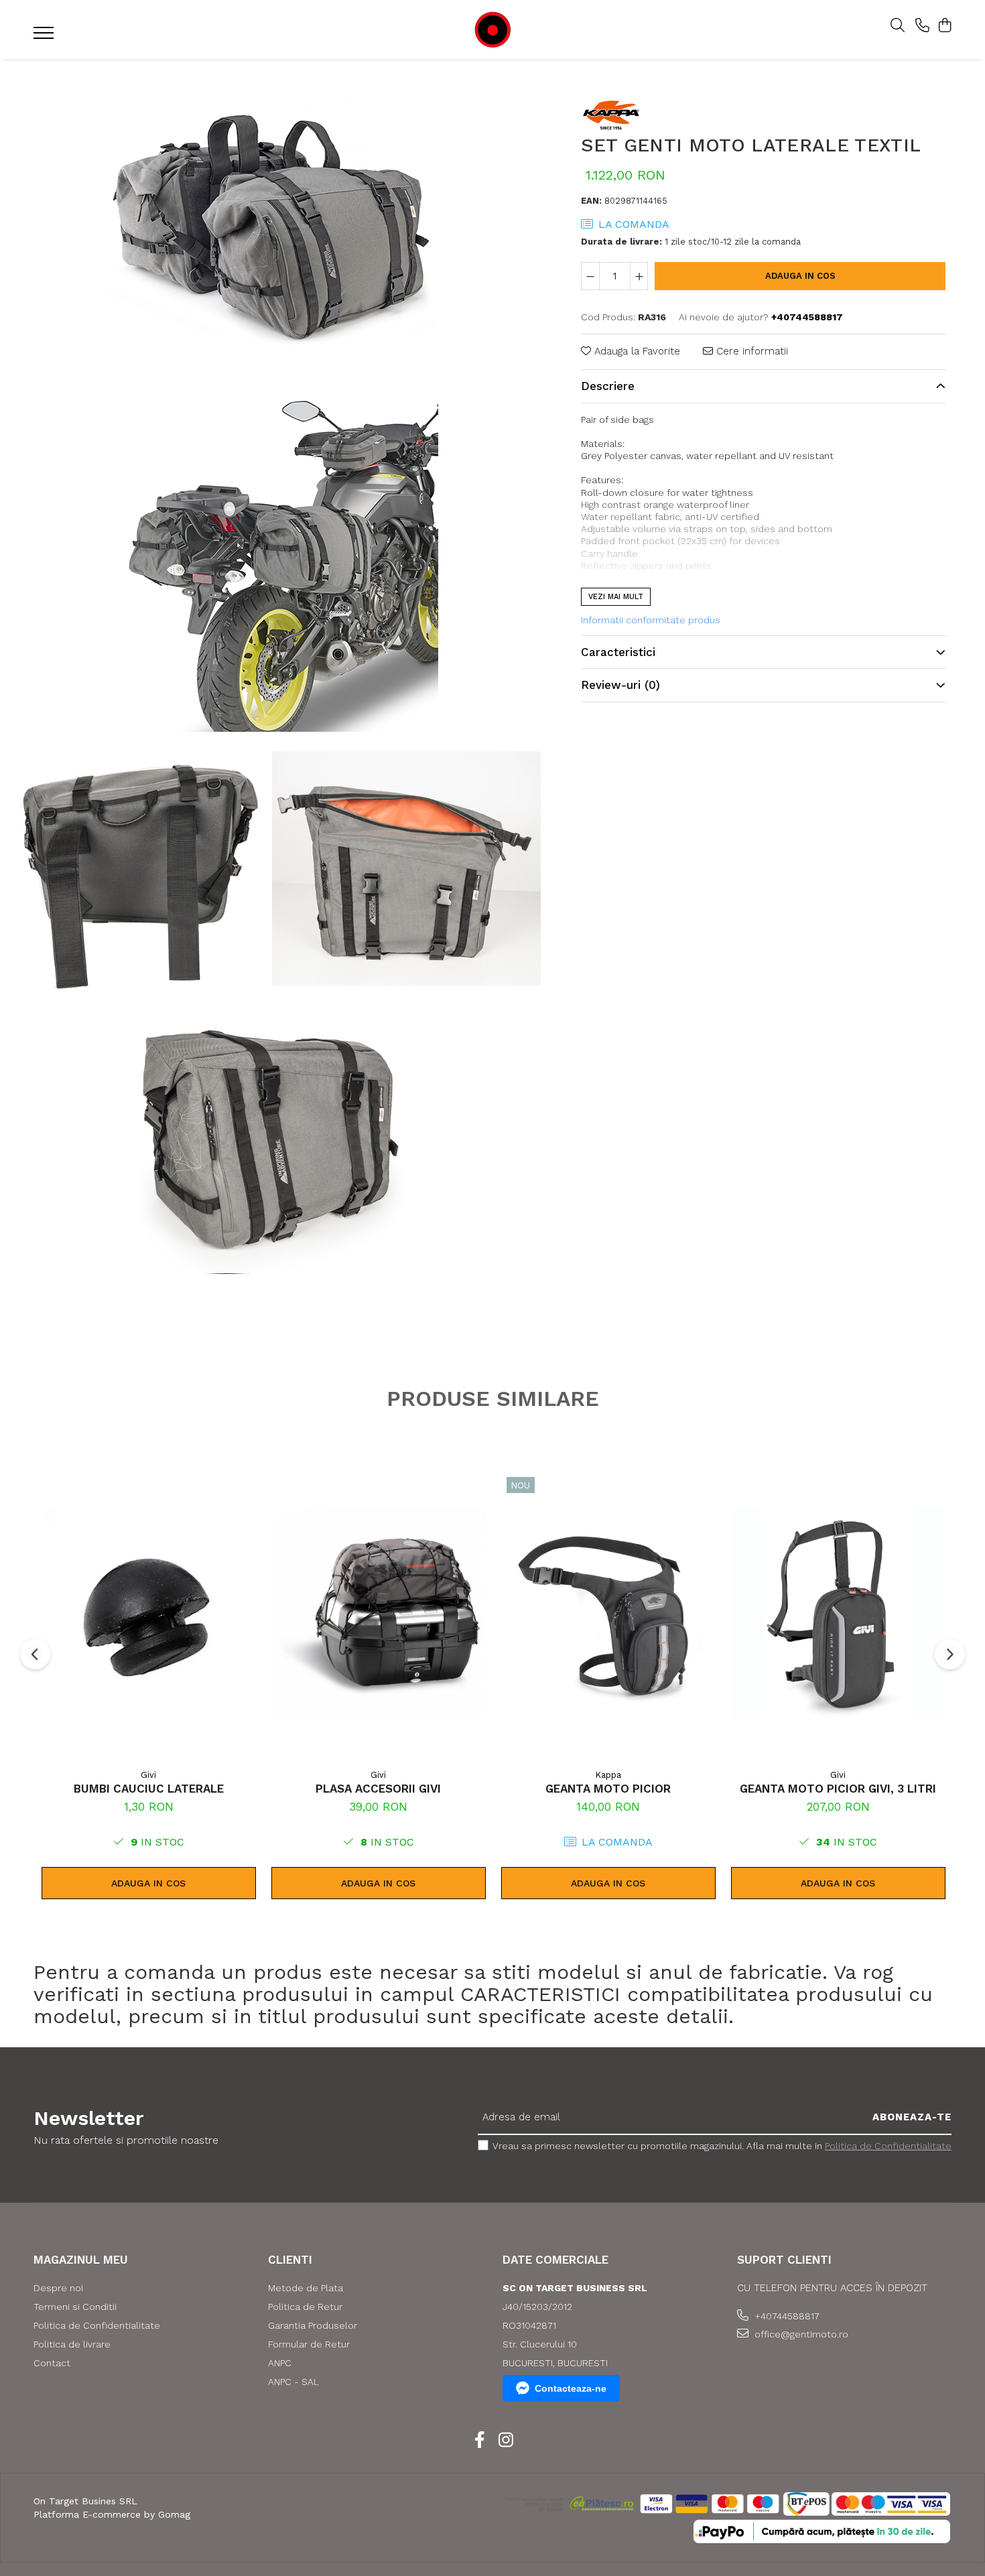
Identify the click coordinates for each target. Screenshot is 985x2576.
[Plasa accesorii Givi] (379, 1614)
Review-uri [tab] (620, 686)
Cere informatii (750, 352)
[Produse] (45, 37)
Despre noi (58, 2288)
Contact (52, 2363)
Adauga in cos (800, 276)
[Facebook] (479, 2441)
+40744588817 (786, 2316)
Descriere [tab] (608, 386)
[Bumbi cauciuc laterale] (149, 1614)
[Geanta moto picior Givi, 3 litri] (838, 1614)
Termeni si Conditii (75, 2307)
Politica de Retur (305, 2307)
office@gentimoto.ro (800, 2334)
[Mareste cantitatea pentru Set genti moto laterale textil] (639, 276)
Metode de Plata (306, 2288)
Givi (148, 1775)
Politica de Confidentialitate (888, 2146)
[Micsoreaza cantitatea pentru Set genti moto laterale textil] (590, 276)
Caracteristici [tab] (618, 652)
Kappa (608, 1775)
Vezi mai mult (616, 597)
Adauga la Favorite (636, 352)
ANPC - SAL (293, 2382)
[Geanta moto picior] (608, 1614)
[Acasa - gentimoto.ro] (492, 30)
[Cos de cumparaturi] (944, 26)
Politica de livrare (72, 2344)
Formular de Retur (309, 2344)
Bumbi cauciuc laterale (149, 1789)
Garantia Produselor (313, 2325)
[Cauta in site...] (898, 26)
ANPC (280, 2363)
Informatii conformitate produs (651, 620)
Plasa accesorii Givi (378, 1789)
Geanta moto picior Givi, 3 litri (838, 1789)
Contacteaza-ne (571, 2388)
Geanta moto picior (608, 1789)
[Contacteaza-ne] (922, 26)
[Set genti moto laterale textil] (271, 227)
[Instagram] (506, 2441)
